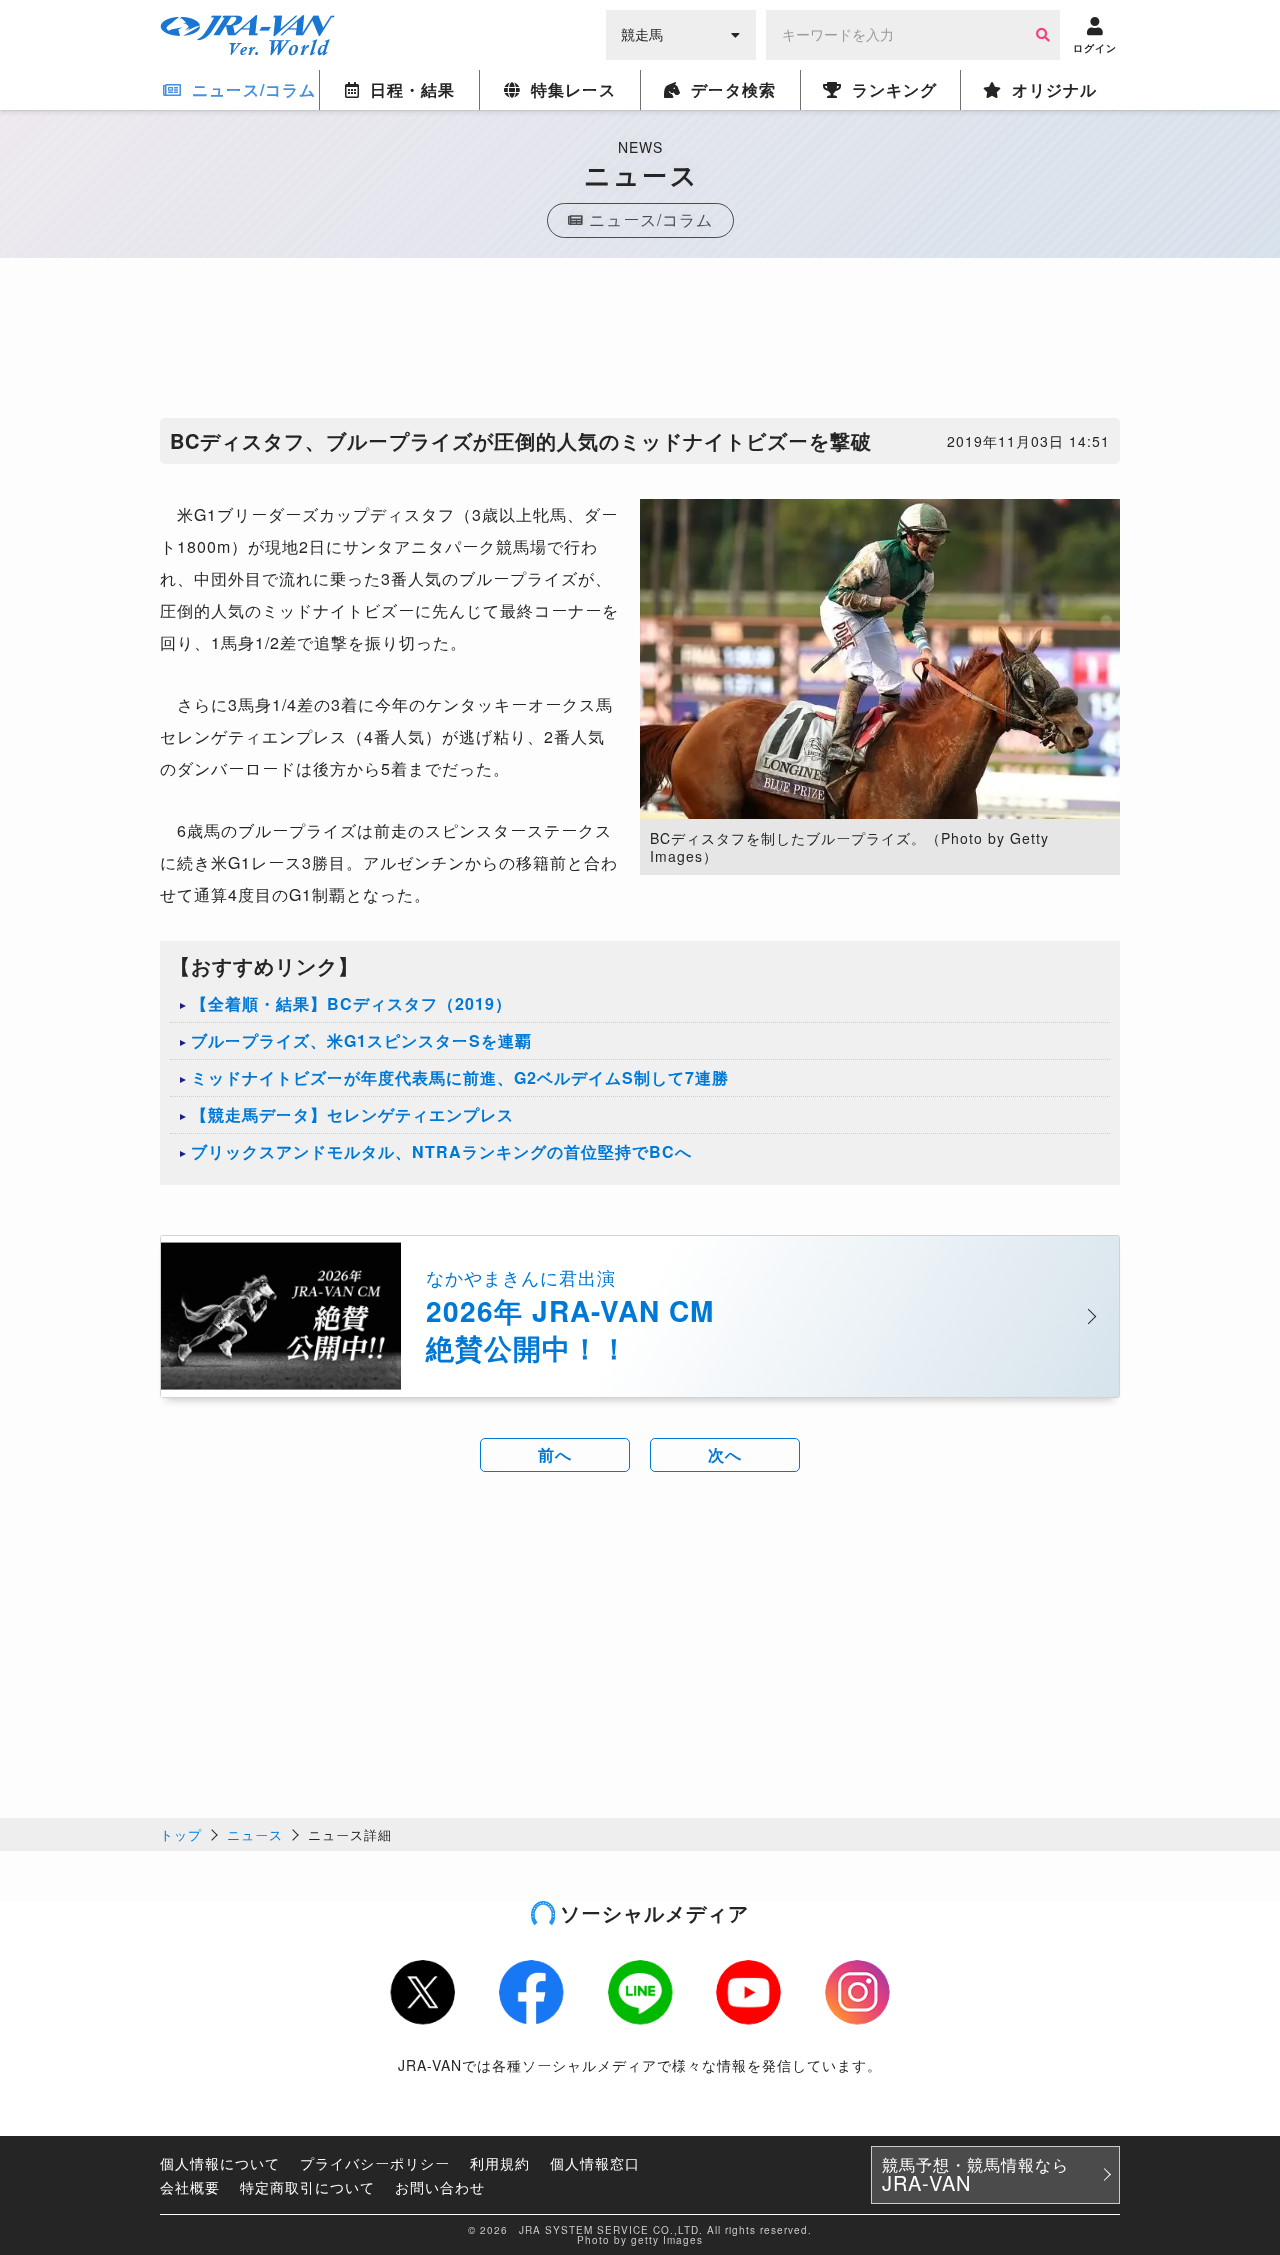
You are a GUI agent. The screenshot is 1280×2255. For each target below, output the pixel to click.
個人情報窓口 (595, 2163)
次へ (725, 1454)
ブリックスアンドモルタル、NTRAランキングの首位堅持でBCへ (441, 1151)
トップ (181, 1834)
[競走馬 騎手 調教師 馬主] (681, 33)
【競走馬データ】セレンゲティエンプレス (352, 1114)
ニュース (255, 1834)
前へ (555, 1454)
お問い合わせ (440, 2187)
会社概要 (190, 2187)
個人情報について (220, 2163)
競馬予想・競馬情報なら (975, 2175)
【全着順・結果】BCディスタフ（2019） (351, 1003)
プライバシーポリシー (375, 2163)
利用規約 (500, 2163)
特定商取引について (307, 2187)
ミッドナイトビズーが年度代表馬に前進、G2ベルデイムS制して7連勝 (460, 1077)
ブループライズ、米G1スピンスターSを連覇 (361, 1040)
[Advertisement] (640, 343)
